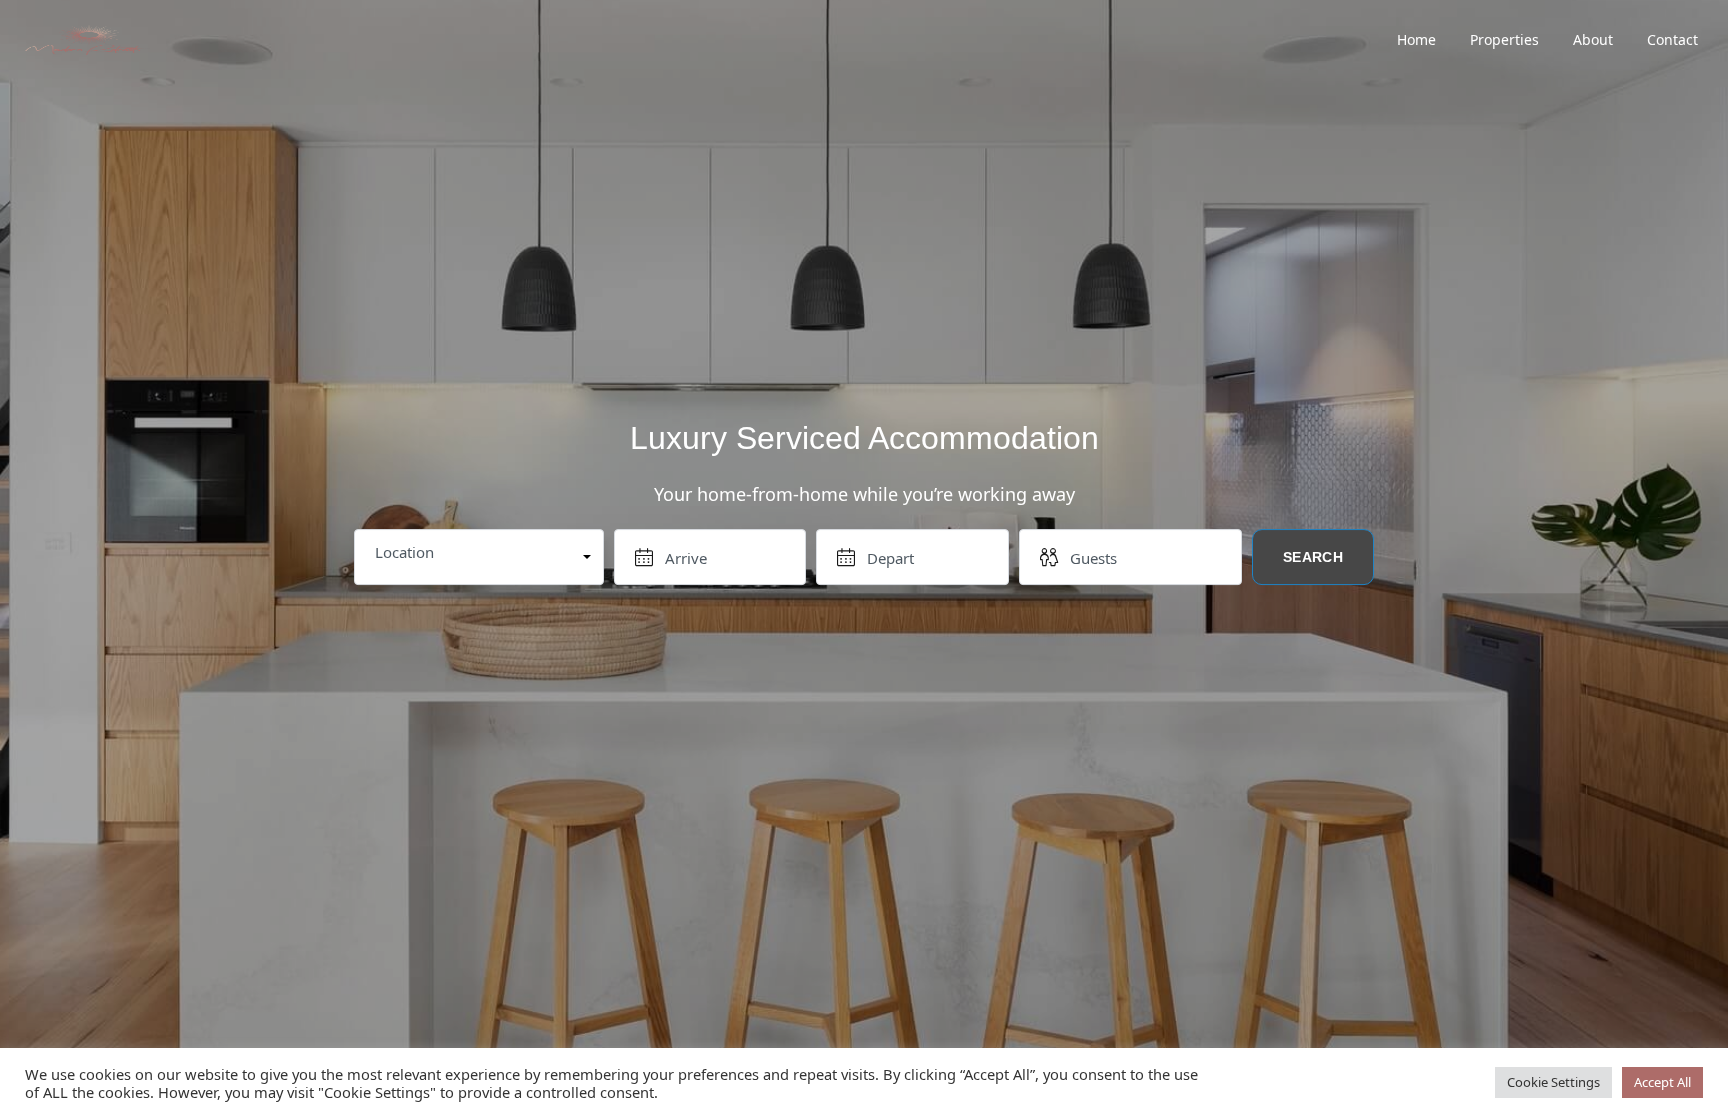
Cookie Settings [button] (1553, 1082)
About (1593, 39)
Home (1416, 39)
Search (1313, 558)
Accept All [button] (1662, 1082)
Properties (1504, 39)
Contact (1672, 39)
